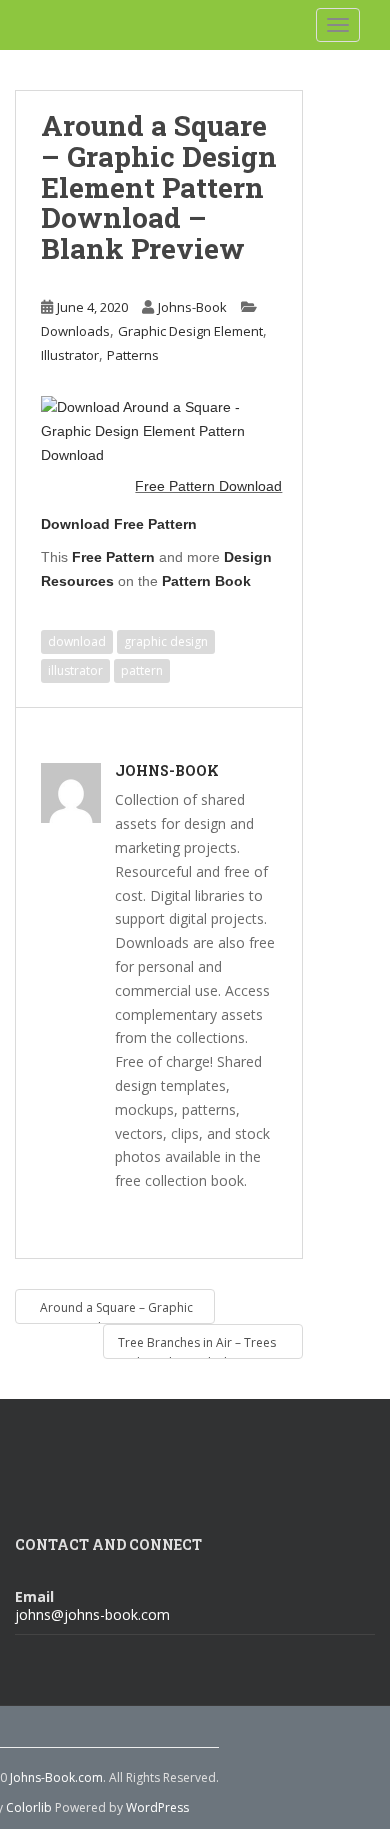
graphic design (166, 641)
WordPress (157, 1807)
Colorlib (29, 1807)
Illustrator (70, 355)
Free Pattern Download (208, 486)
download (77, 641)
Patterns (133, 355)
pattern (142, 670)
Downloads (75, 331)
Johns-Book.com (56, 1777)
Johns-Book (192, 307)
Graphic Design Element (190, 331)
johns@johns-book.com (92, 1614)
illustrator (75, 670)
